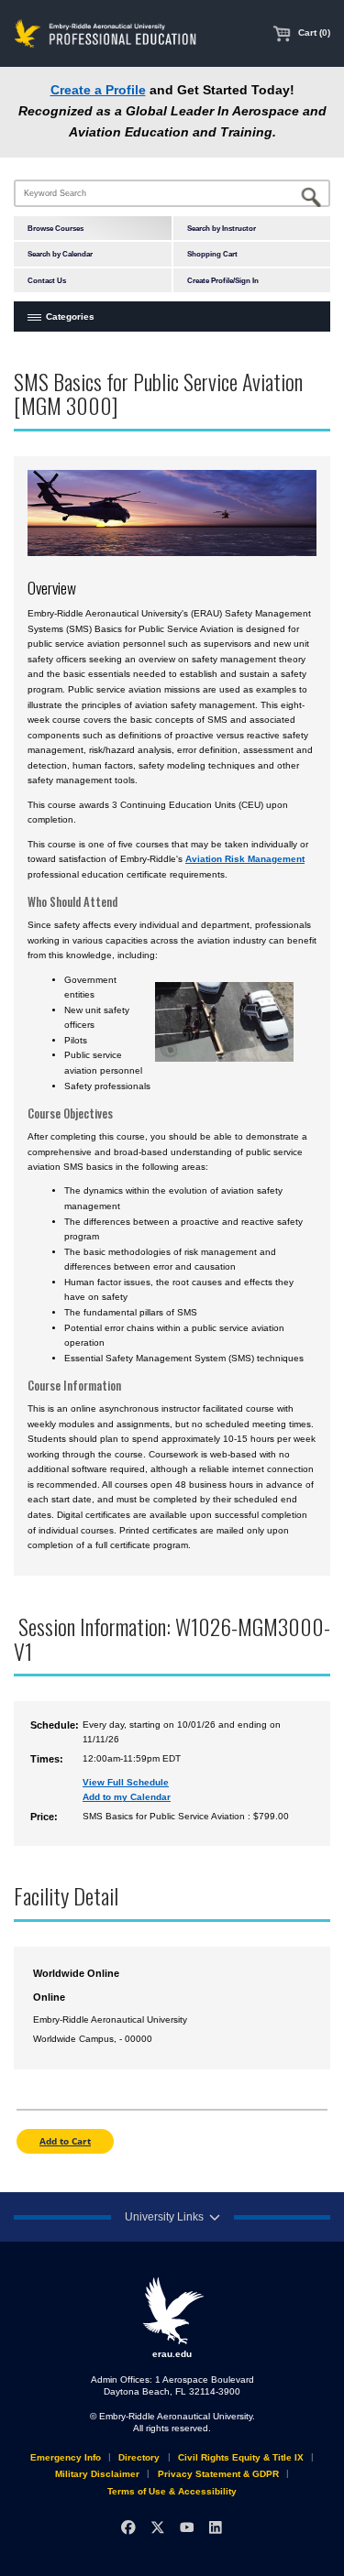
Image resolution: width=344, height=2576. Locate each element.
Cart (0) (313, 33)
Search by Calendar (60, 254)
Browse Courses (55, 228)
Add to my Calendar (127, 1797)
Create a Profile (98, 90)
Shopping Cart (212, 254)
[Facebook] (128, 2528)
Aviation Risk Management (245, 859)
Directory (139, 2457)
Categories (70, 317)
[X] (157, 2528)
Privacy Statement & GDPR (218, 2474)
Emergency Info (66, 2457)
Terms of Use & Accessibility (172, 2491)
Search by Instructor (222, 228)
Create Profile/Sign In (223, 280)
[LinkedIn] (215, 2528)
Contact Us (47, 280)
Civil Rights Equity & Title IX (241, 2457)
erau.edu (172, 2354)
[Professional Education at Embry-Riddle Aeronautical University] (105, 33)
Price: (44, 1817)
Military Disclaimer (97, 2474)
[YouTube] (187, 2528)
